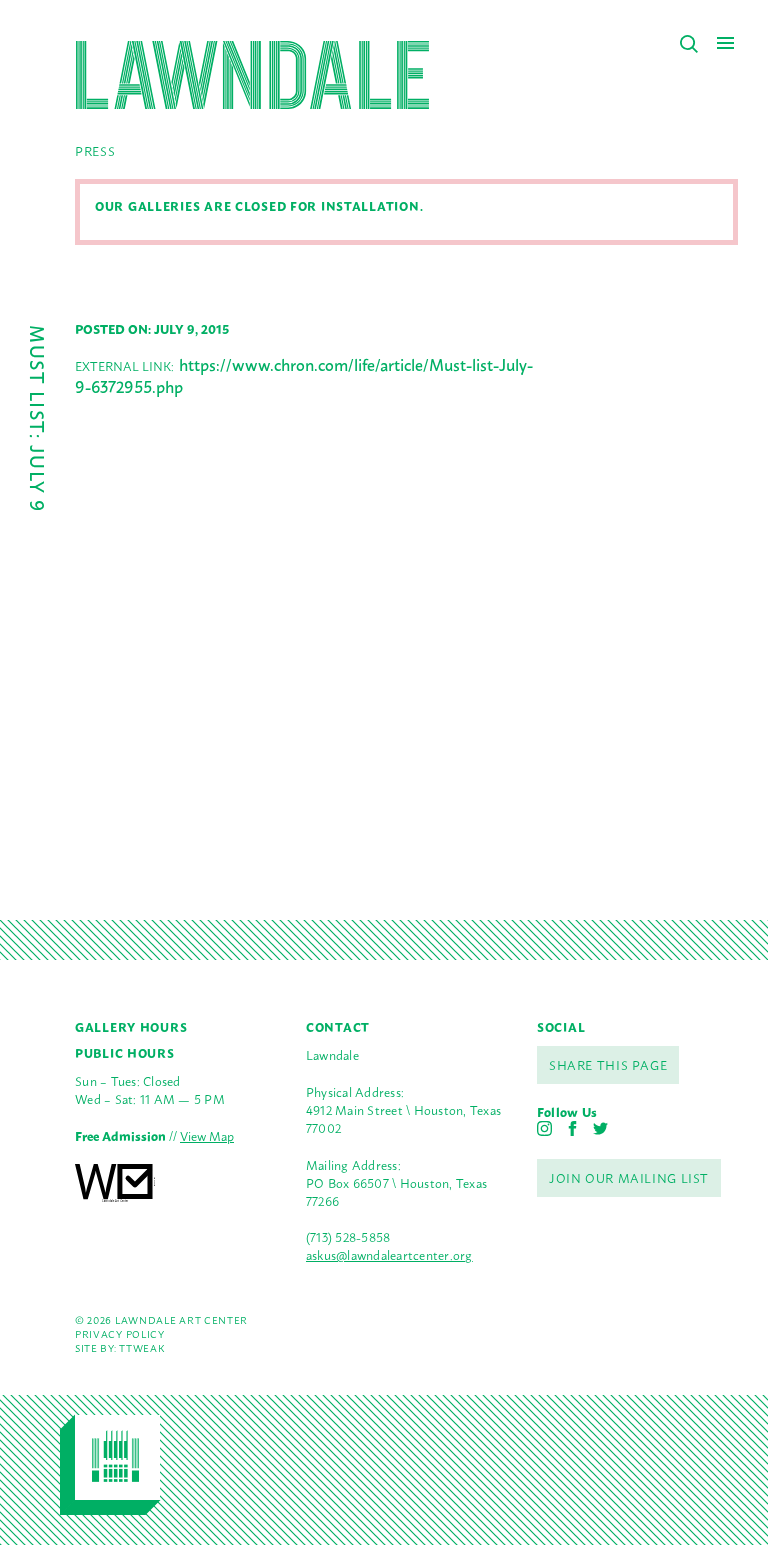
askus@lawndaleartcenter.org (389, 1254)
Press (95, 150)
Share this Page (608, 1064)
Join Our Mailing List (629, 1177)
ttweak (141, 1347)
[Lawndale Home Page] (252, 75)
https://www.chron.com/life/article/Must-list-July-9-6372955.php (304, 375)
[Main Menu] (725, 42)
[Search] (689, 44)
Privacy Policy (120, 1333)
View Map (207, 1135)
